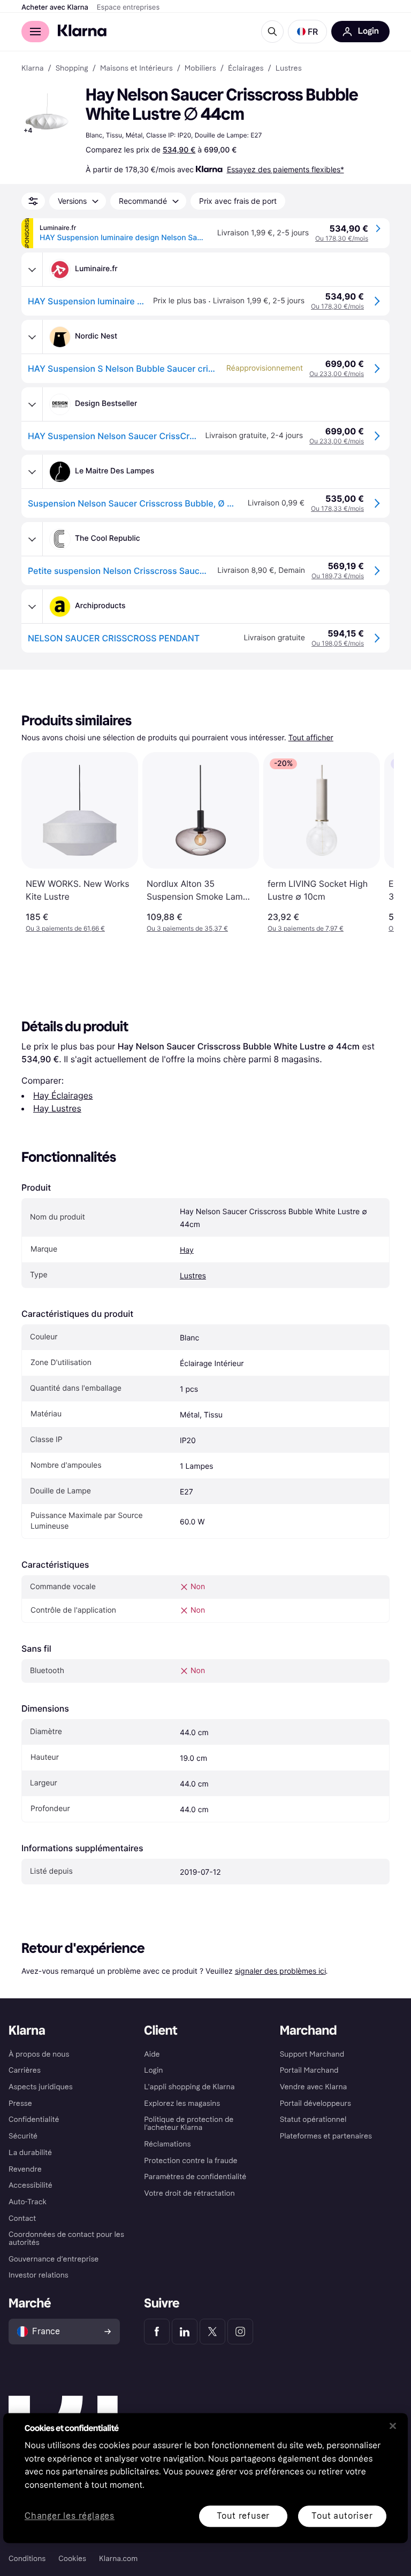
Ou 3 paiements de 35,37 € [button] (187, 928)
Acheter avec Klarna (55, 7)
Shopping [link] (72, 68)
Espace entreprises (128, 7)
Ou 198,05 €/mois (338, 643)
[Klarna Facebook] (157, 2332)
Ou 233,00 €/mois (337, 374)
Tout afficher (311, 738)
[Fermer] (393, 2426)
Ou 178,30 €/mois (342, 238)
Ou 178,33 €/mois (337, 508)
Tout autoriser (342, 2516)
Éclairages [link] (246, 68)
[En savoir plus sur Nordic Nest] (32, 337)
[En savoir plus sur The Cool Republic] (32, 539)
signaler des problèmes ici (280, 1971)
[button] (307, 32)
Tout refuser (243, 2516)
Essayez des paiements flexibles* (286, 169)
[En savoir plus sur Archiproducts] (32, 607)
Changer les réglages (70, 2516)
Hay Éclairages (63, 1095)
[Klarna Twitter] (212, 2332)
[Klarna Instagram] (240, 2332)
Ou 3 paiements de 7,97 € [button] (306, 928)
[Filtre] (33, 201)
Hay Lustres (57, 1108)
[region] (205, 2478)
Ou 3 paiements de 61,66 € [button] (65, 928)
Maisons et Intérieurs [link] (136, 68)
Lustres (193, 1276)
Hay (187, 1250)
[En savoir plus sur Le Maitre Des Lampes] (32, 472)
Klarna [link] (32, 68)
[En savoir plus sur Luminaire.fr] (32, 270)
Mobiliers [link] (200, 68)
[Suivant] (375, 842)
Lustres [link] (289, 68)
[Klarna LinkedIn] (185, 2332)
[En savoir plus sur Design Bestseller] (32, 404)
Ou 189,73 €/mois (338, 576)
